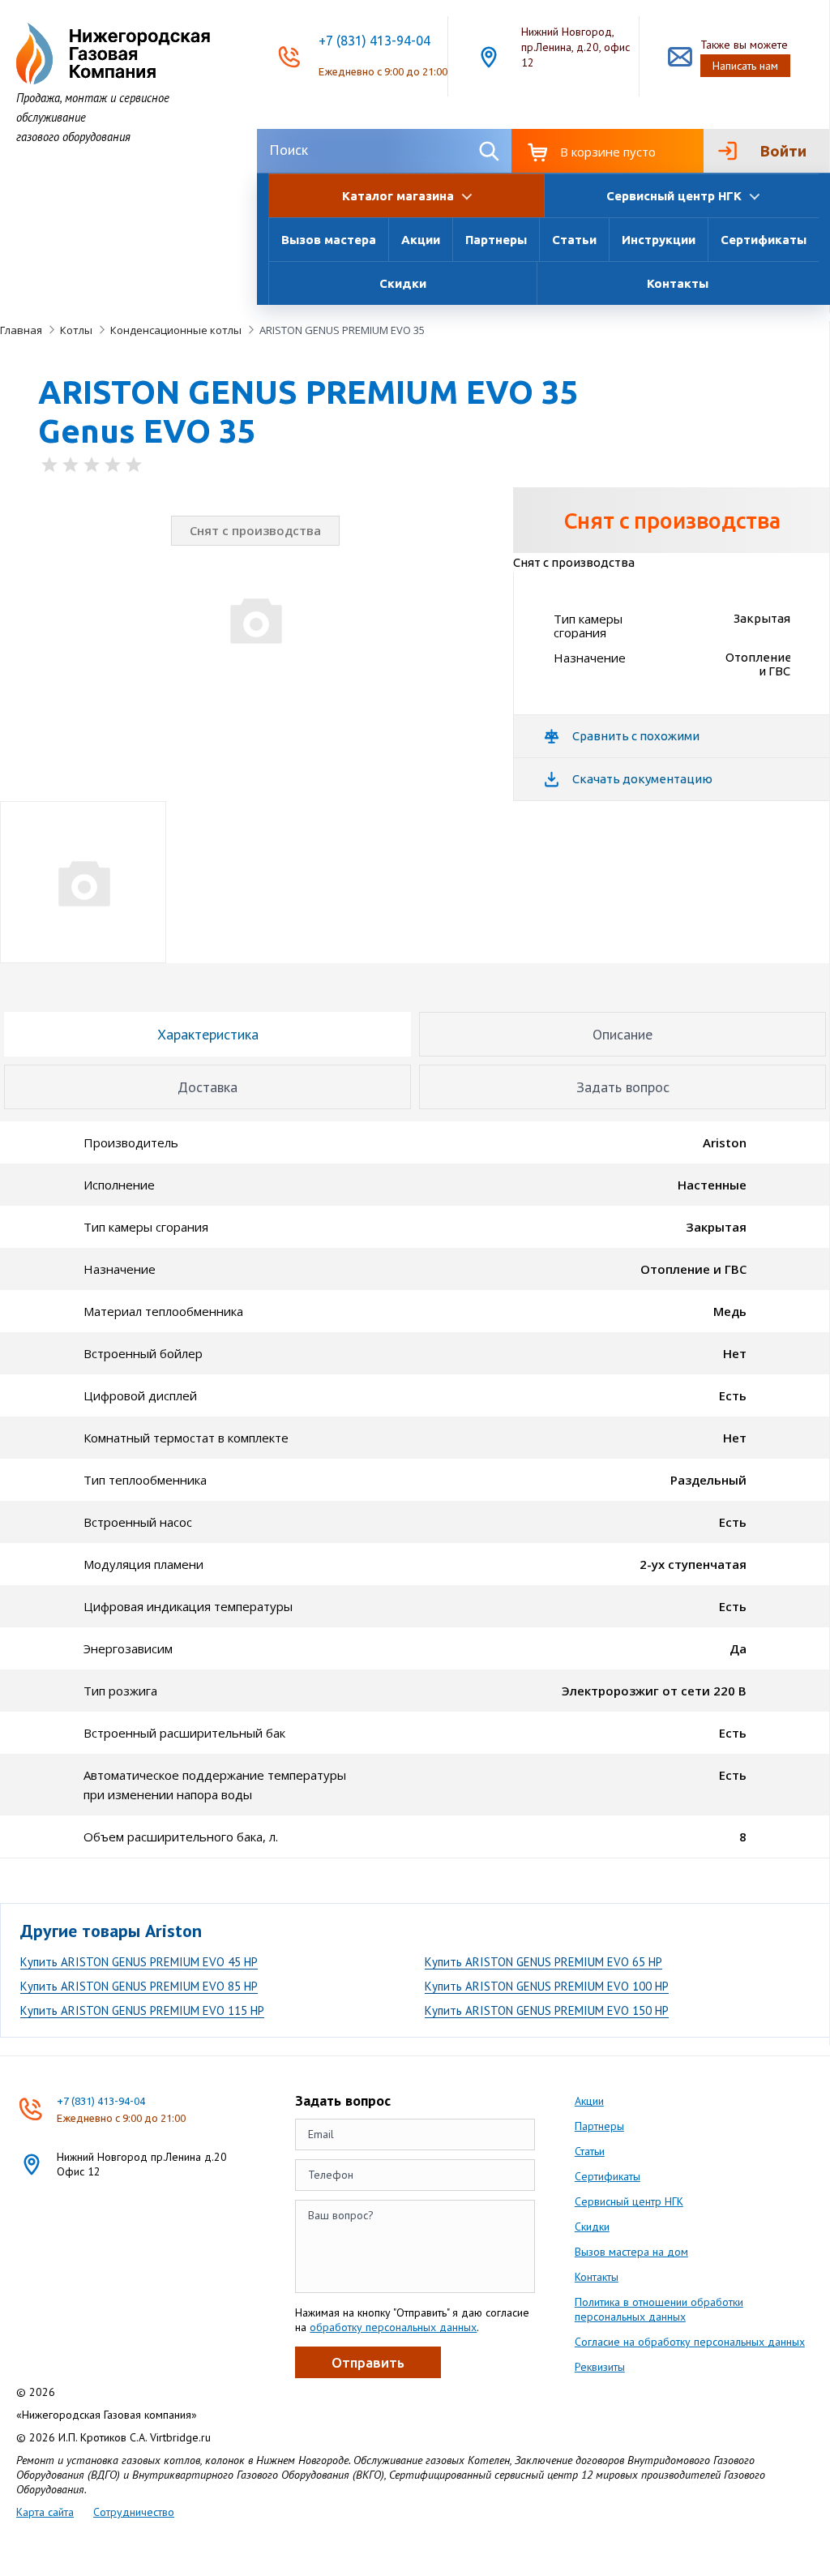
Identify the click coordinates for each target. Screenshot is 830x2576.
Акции (421, 240)
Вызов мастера (329, 240)
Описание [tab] (622, 1034)
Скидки (403, 283)
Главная (21, 330)
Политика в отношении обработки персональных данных (659, 2309)
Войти (783, 151)
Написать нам (745, 66)
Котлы (76, 330)
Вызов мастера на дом (631, 2252)
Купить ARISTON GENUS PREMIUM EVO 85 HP (139, 1986)
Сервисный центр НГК (629, 2201)
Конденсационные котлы (176, 330)
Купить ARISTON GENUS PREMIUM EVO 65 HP (543, 1962)
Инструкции (659, 240)
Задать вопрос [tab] (623, 1087)
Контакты (678, 283)
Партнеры (496, 240)
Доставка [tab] (207, 1087)
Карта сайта (45, 2512)
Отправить (368, 2362)
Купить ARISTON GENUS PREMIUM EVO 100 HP (547, 1986)
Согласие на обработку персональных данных (690, 2342)
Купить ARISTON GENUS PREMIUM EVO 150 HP (547, 2010)
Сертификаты (764, 240)
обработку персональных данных (393, 2327)
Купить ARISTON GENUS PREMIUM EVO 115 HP (142, 2010)
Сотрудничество (134, 2512)
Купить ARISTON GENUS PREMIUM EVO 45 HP (139, 1962)
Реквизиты (600, 2367)
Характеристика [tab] (208, 1034)
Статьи (574, 240)
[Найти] (489, 150)
